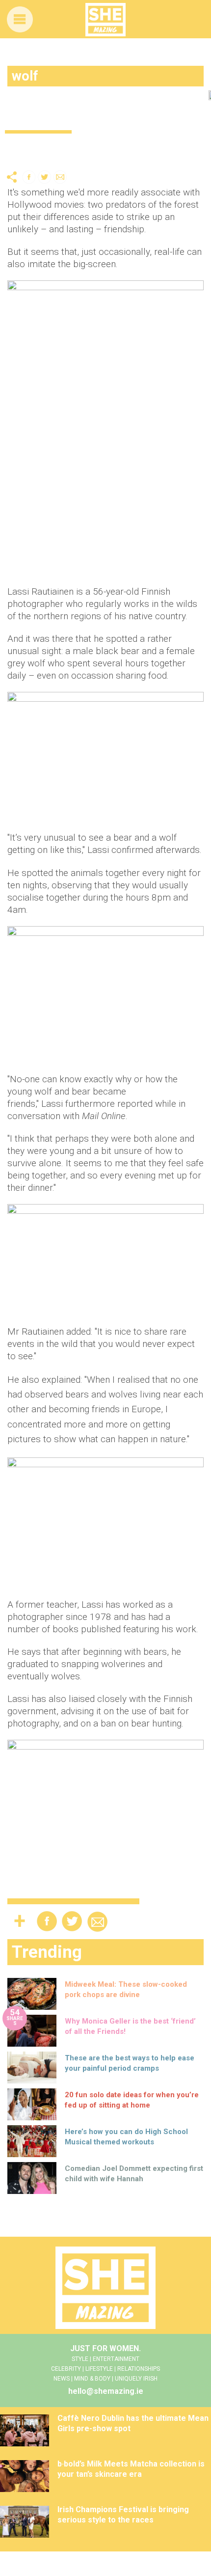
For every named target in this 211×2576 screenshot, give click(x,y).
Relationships (69, 145)
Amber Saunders (44, 157)
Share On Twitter (45, 177)
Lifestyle (20, 145)
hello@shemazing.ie (106, 2391)
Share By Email (60, 177)
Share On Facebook (29, 177)
